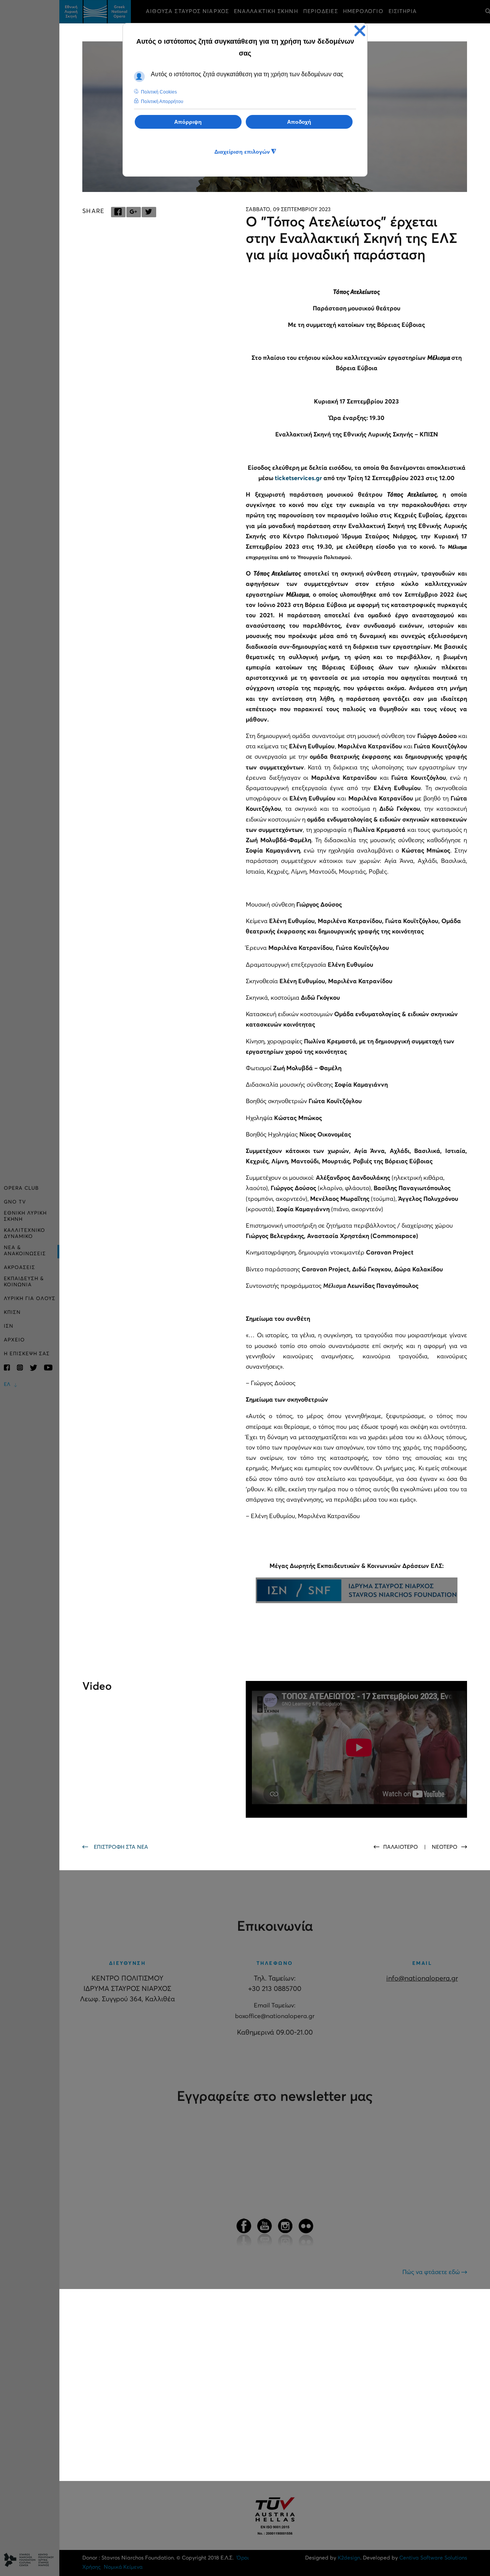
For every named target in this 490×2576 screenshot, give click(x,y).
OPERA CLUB (21, 1188)
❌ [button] (360, 31)
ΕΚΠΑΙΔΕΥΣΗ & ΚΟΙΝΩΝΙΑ (24, 1282)
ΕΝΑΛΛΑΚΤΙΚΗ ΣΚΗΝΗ (266, 11)
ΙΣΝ (9, 1326)
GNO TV (15, 1202)
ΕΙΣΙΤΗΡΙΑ (403, 11)
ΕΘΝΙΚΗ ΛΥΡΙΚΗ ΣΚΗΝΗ (25, 1216)
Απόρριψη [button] (188, 122)
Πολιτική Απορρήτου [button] (162, 102)
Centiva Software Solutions (433, 2558)
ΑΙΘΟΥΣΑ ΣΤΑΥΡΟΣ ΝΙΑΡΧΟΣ (187, 11)
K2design (349, 2558)
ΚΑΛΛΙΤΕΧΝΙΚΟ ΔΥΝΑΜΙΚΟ (24, 1234)
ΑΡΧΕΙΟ (14, 1340)
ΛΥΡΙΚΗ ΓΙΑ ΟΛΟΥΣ (30, 1299)
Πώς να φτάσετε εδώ (432, 2272)
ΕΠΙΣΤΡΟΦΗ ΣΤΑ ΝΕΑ (121, 1847)
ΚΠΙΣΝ (12, 1313)
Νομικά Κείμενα (123, 2567)
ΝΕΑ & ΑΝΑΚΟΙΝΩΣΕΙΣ (25, 1251)
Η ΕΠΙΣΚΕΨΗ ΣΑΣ (27, 1354)
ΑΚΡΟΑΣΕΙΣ (20, 1268)
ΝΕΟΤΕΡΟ (445, 1847)
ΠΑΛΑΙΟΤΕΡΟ (401, 1847)
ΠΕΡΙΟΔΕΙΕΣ (321, 11)
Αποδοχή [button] (299, 122)
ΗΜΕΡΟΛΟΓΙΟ (363, 11)
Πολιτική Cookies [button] (159, 92)
